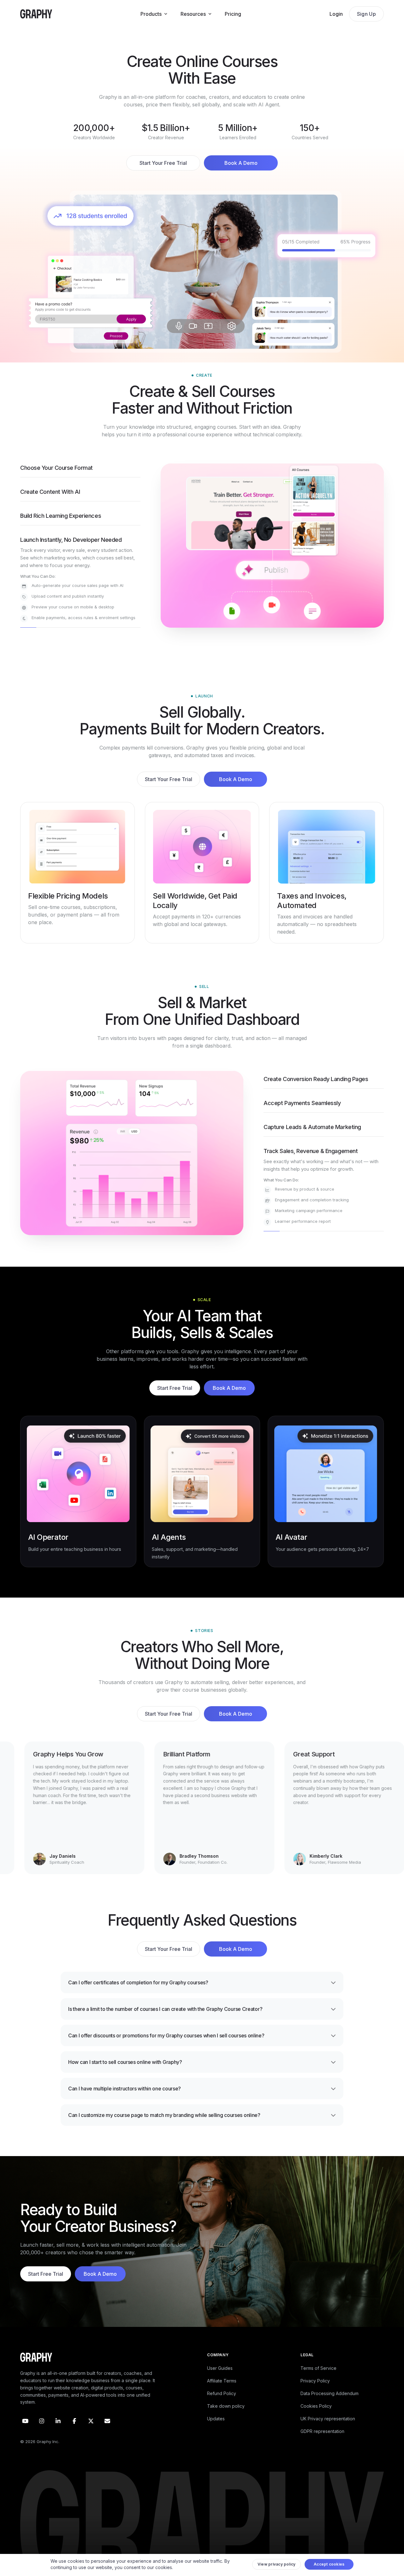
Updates (216, 2433)
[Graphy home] (36, 14)
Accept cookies (329, 2566)
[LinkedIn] (58, 2435)
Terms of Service (318, 2382)
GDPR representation (322, 2445)
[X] (91, 2435)
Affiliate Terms (222, 2395)
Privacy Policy (315, 2395)
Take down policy (226, 2420)
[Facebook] (74, 2435)
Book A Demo (241, 163)
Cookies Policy (316, 2420)
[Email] (107, 2435)
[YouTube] (25, 2435)
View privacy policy (277, 2566)
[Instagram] (42, 2435)
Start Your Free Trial (163, 163)
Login (336, 14)
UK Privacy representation (328, 2433)
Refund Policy (222, 2408)
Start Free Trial (175, 1402)
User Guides (220, 2382)
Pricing (233, 14)
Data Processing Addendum (330, 2408)
